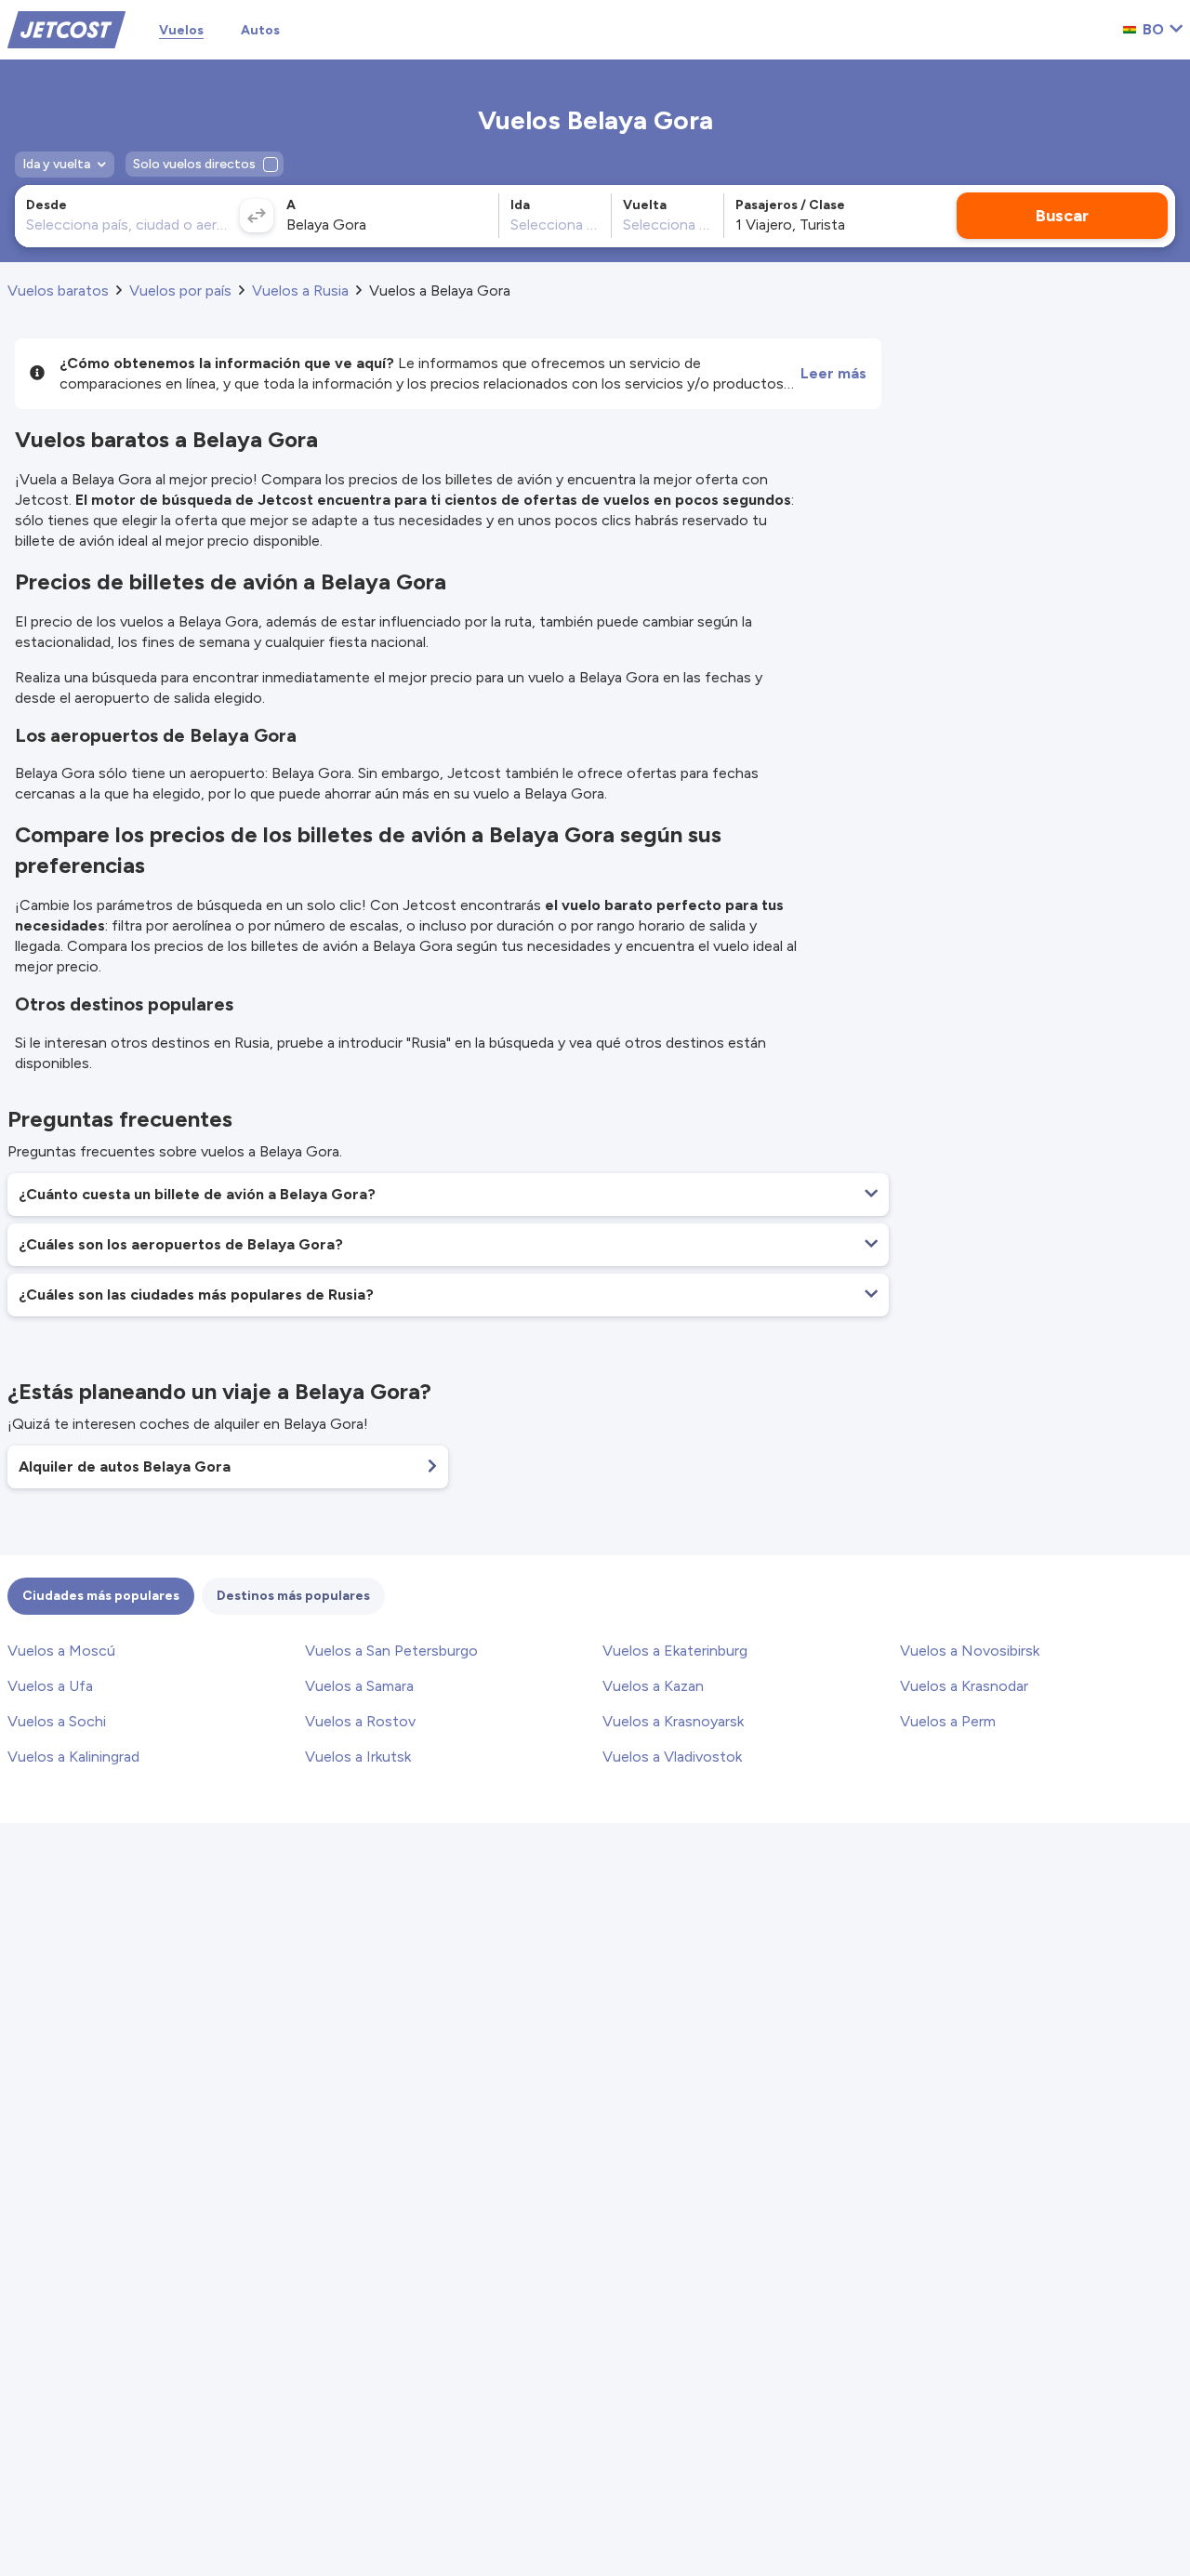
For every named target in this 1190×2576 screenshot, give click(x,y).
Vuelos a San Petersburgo (391, 1651)
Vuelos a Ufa (50, 1686)
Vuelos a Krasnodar (964, 1686)
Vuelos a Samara (359, 1686)
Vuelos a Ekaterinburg (675, 1651)
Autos (260, 30)
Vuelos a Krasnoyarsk (673, 1721)
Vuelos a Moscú (61, 1651)
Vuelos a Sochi (57, 1721)
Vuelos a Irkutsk (358, 1757)
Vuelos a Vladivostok (672, 1757)
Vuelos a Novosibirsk (970, 1651)
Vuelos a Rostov (360, 1721)
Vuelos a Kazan (653, 1686)
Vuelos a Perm (948, 1721)
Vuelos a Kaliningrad (73, 1757)
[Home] (66, 28)
